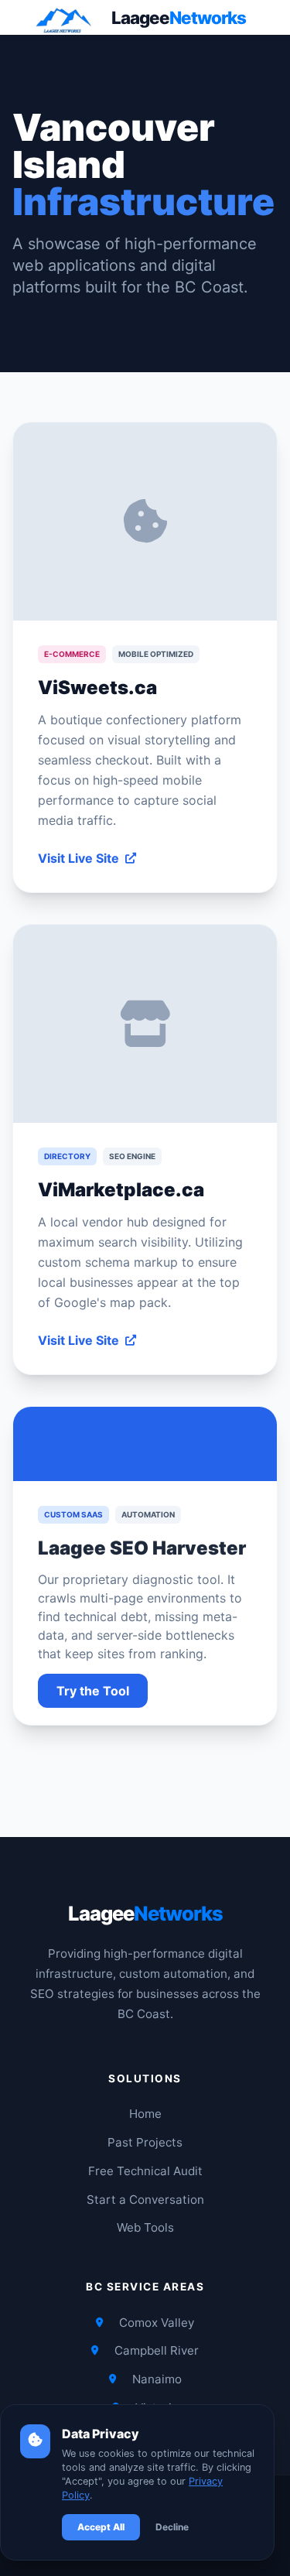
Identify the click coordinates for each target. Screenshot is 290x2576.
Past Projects (145, 2142)
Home (145, 2114)
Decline (172, 2527)
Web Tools (145, 2227)
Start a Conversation (145, 2200)
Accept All (101, 2527)
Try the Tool (93, 1691)
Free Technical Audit (145, 2171)
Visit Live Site (78, 858)
